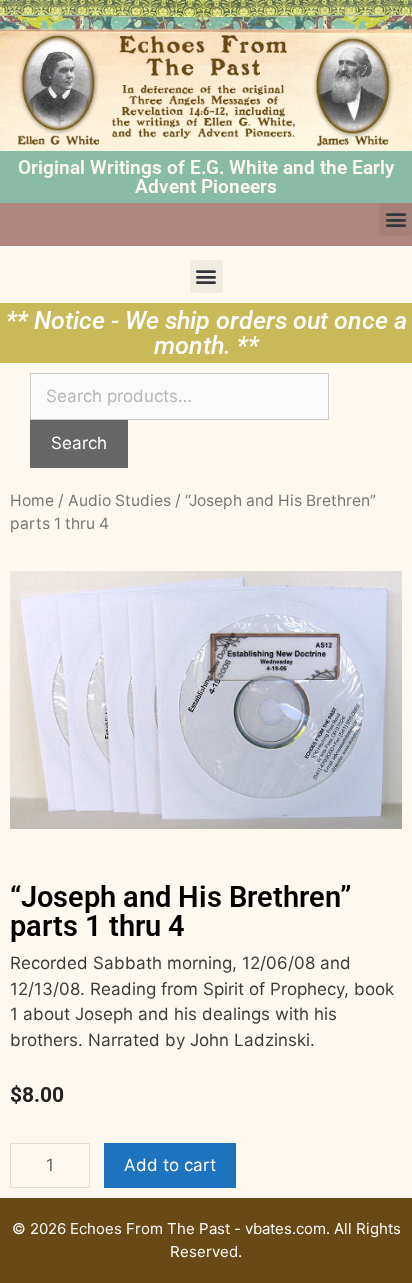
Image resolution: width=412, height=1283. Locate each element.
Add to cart (170, 1165)
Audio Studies (119, 500)
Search (79, 443)
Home (32, 500)
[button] (395, 219)
